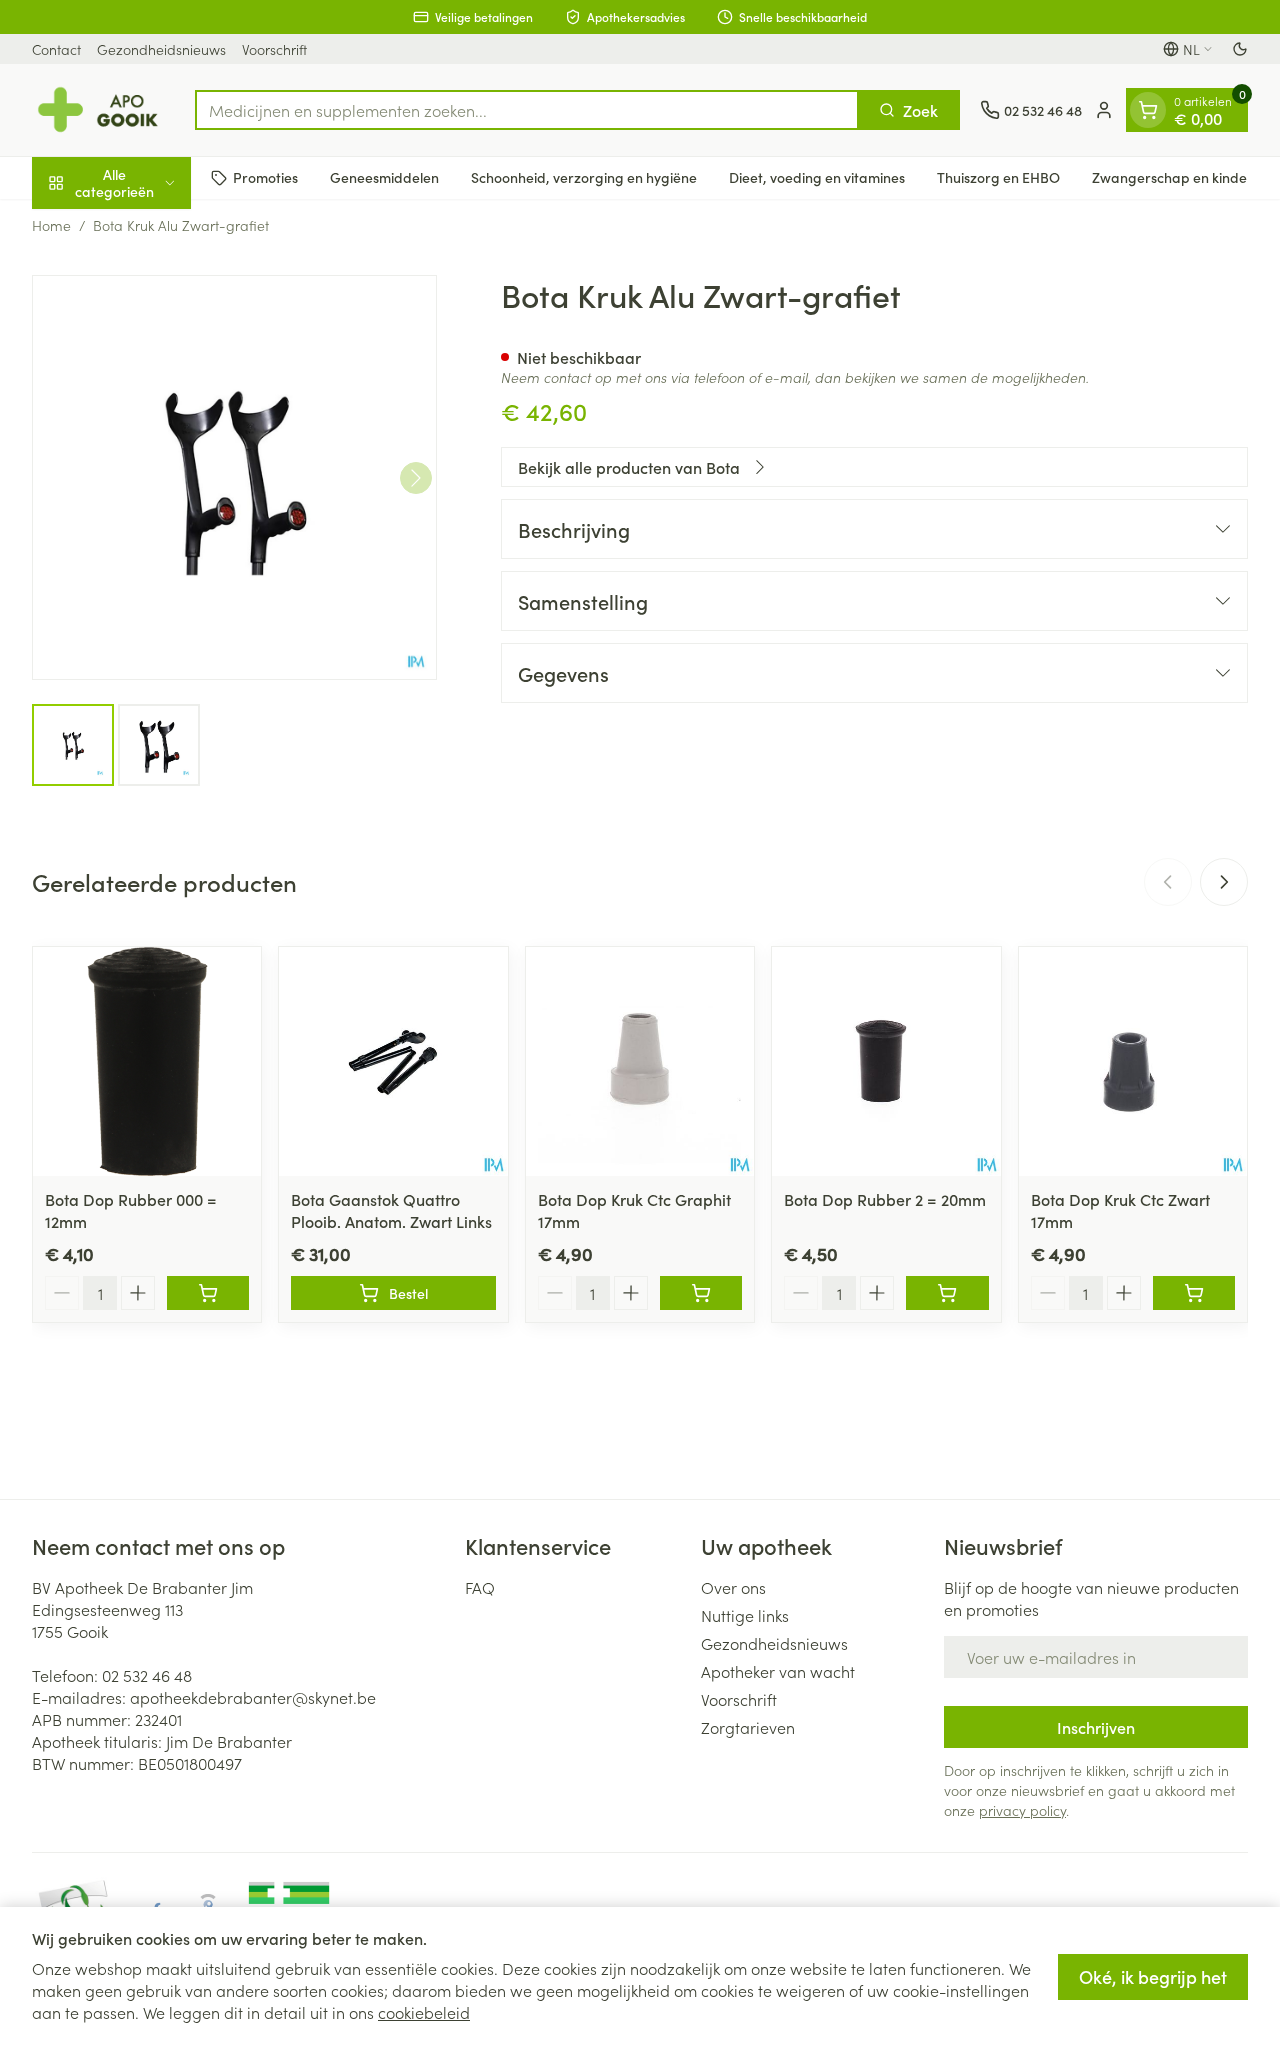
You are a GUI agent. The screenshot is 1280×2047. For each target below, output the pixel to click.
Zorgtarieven (748, 1727)
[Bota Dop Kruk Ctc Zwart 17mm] (1133, 1061)
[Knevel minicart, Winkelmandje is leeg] (1148, 110)
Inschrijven (1096, 1727)
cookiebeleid (424, 2012)
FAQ (480, 1587)
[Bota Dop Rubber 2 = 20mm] (886, 1061)
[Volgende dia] (1224, 882)
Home (51, 225)
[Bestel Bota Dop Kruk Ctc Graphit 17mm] (701, 1293)
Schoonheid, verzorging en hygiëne (584, 177)
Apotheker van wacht (778, 1671)
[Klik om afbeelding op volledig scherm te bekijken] (234, 477)
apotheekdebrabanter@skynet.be (253, 1697)
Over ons (733, 1587)
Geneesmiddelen (384, 177)
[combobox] (527, 110)
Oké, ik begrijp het (1153, 1976)
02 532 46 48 (147, 1675)
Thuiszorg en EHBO (998, 177)
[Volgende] (416, 478)
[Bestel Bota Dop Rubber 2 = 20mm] (947, 1293)
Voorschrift (274, 49)
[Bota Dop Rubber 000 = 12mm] (147, 1061)
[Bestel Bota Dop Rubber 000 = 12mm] (208, 1293)
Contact (56, 49)
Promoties (265, 177)
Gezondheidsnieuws (161, 49)
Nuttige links (745, 1615)
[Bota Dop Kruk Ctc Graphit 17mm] (640, 1061)
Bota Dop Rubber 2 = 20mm (885, 1199)
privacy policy (1022, 1810)
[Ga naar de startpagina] (103, 110)
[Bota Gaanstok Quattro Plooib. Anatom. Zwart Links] (393, 1061)
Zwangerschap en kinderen (1180, 177)
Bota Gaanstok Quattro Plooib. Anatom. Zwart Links (391, 1210)
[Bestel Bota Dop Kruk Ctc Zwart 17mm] (1194, 1293)
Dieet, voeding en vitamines (817, 177)
